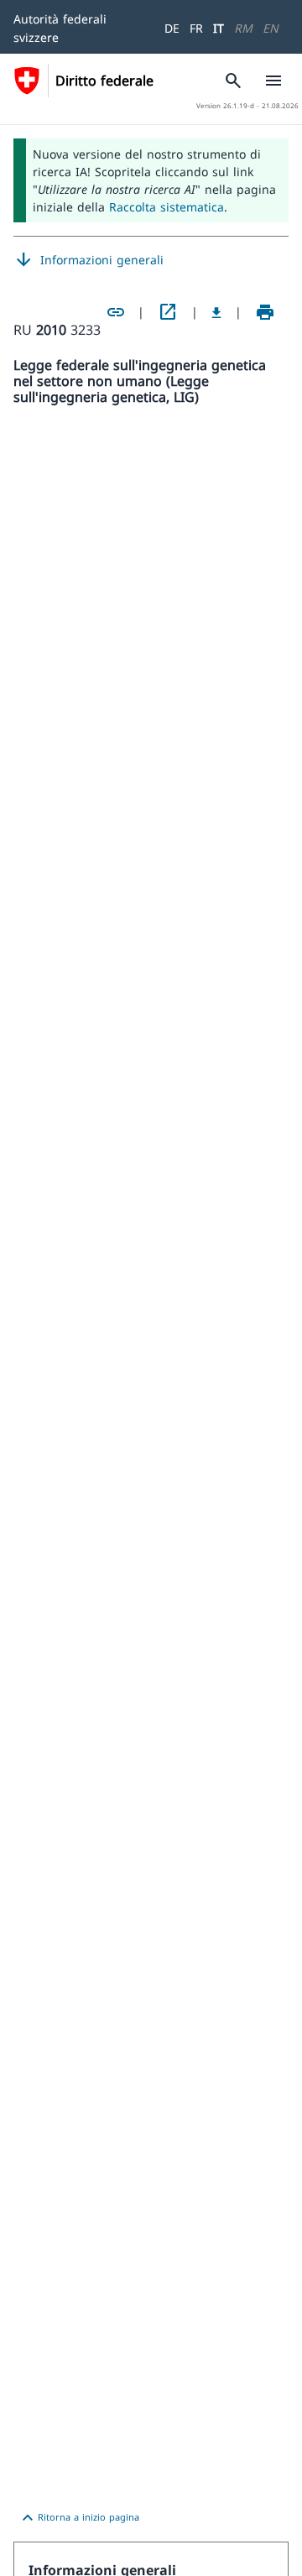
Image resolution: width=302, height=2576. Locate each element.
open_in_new (168, 312)
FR (196, 28)
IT (219, 28)
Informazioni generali (89, 260)
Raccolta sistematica (167, 207)
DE (172, 28)
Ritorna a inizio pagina (78, 2518)
